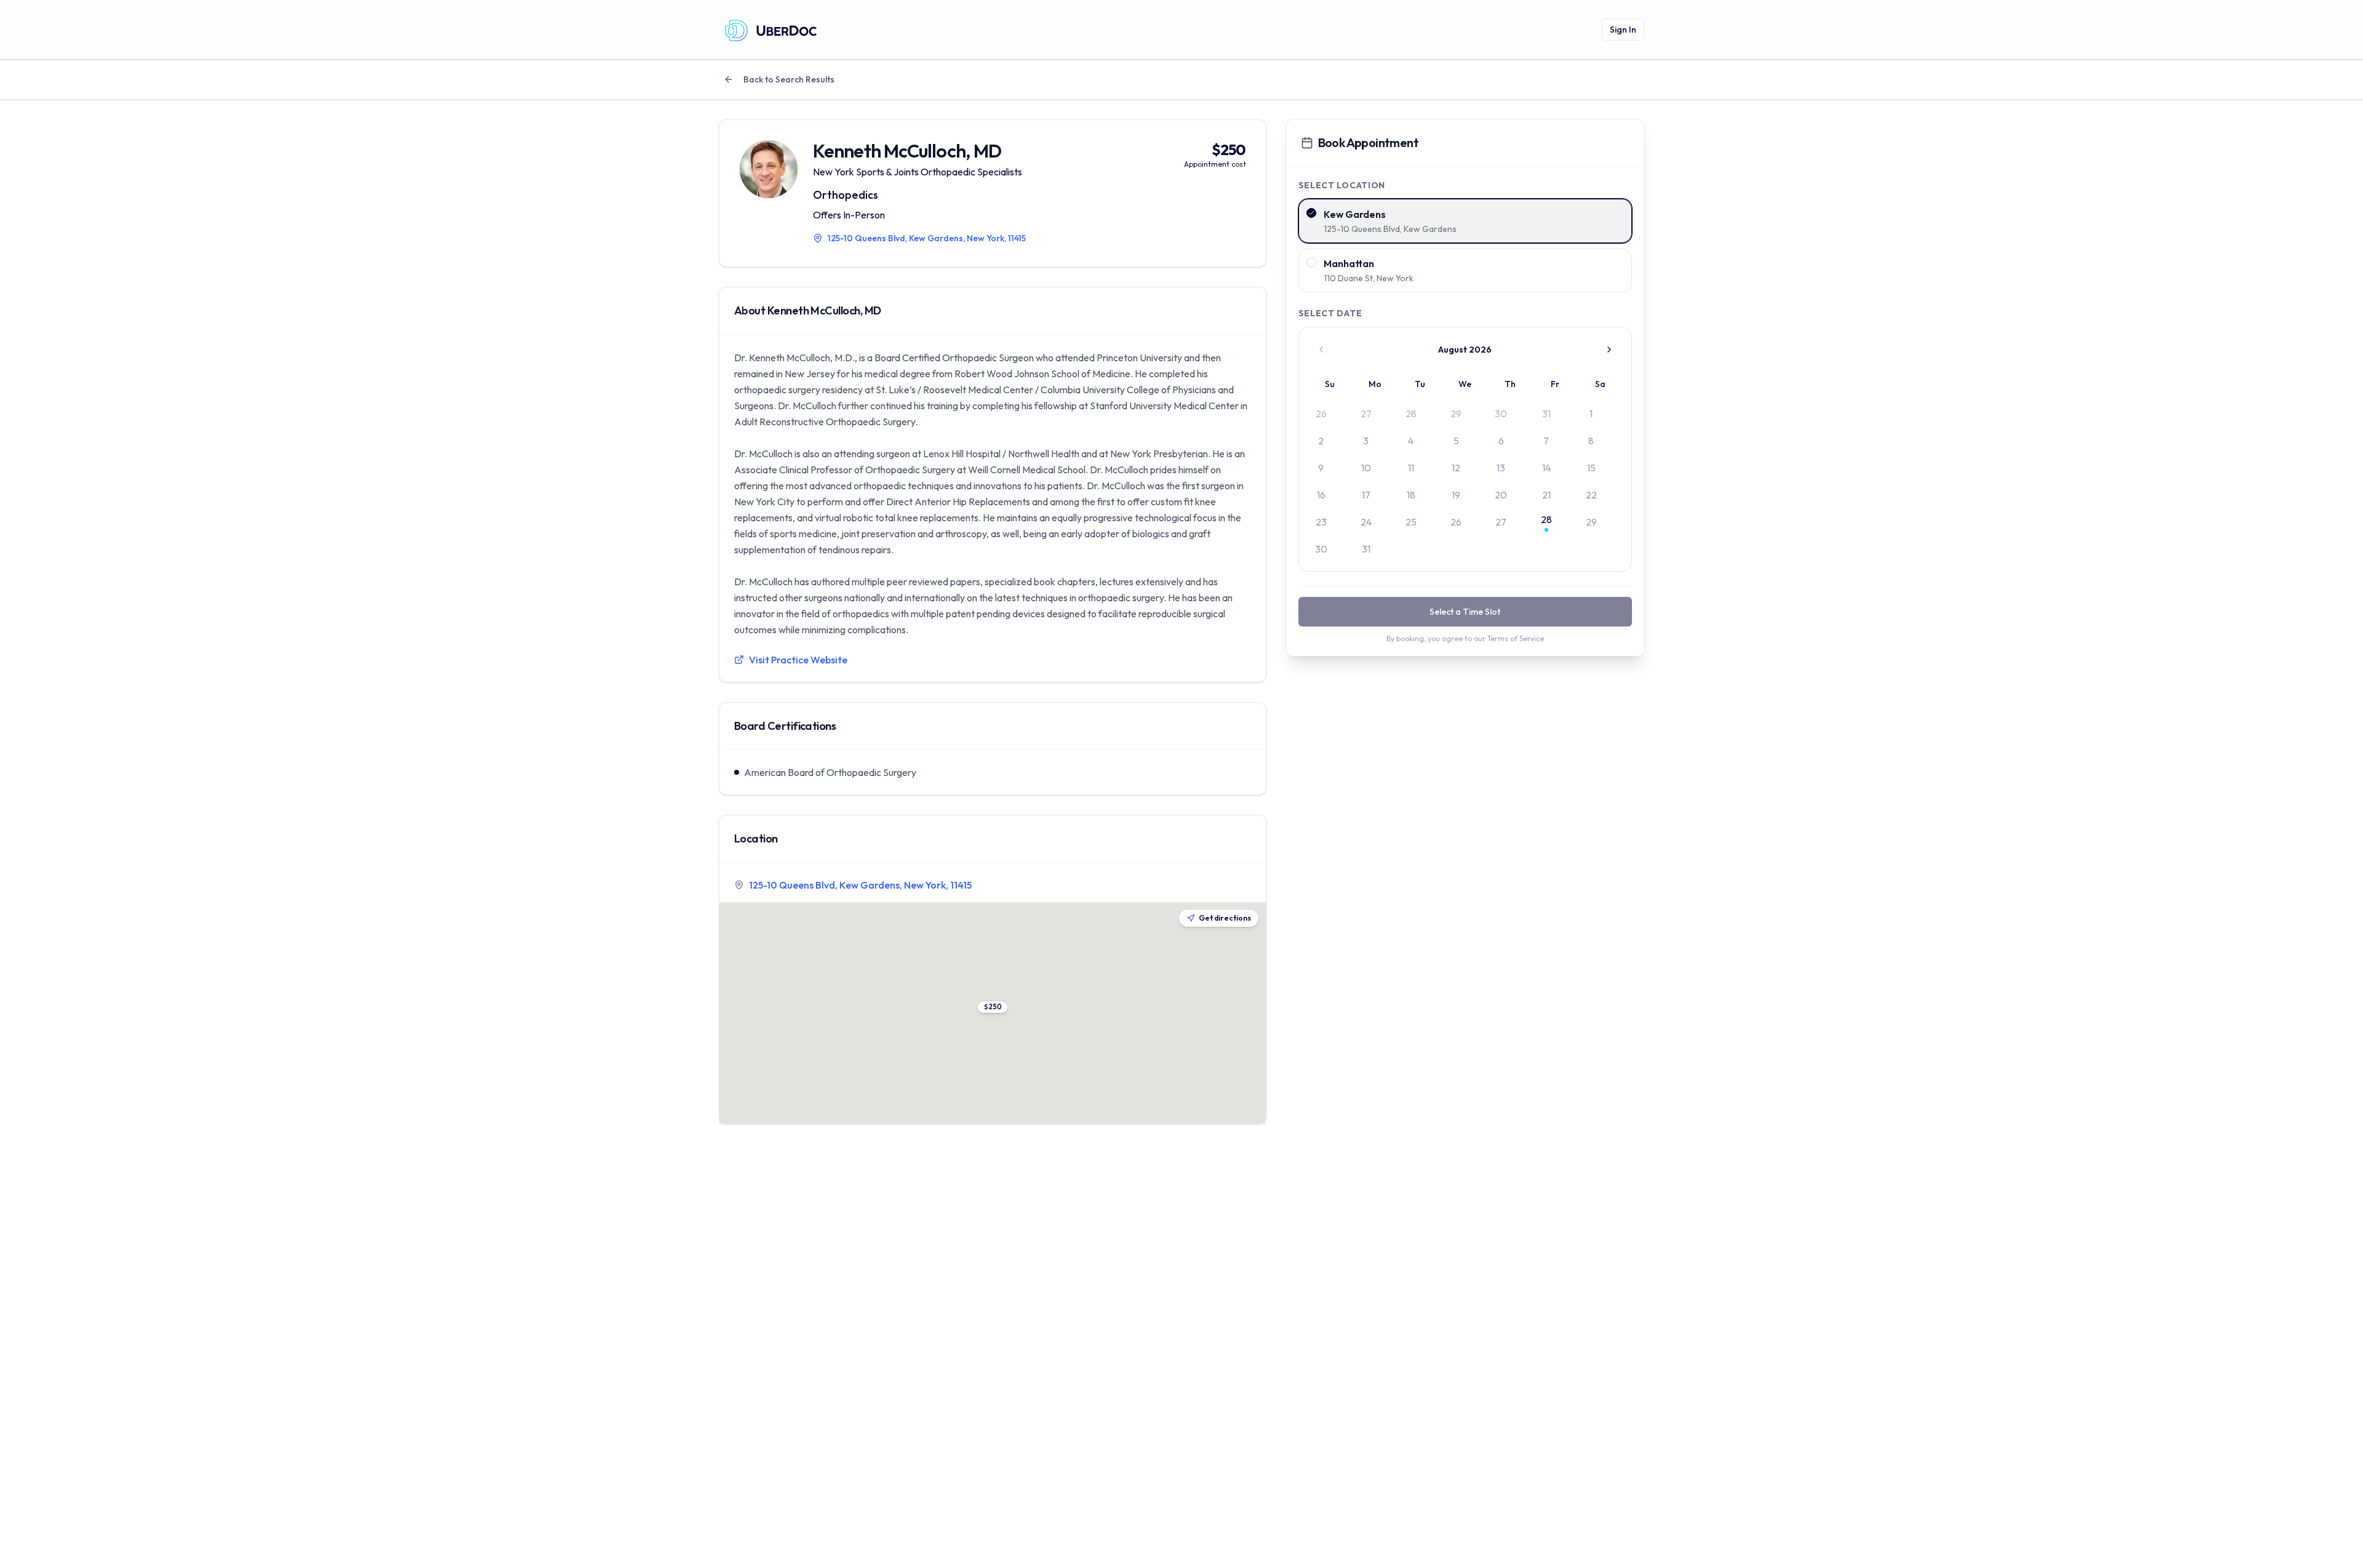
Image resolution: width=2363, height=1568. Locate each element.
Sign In (1623, 30)
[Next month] (1609, 350)
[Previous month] (1321, 350)
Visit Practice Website (798, 660)
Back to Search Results (789, 79)
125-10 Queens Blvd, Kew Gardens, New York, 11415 (860, 885)
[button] (992, 1007)
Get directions (1225, 918)
